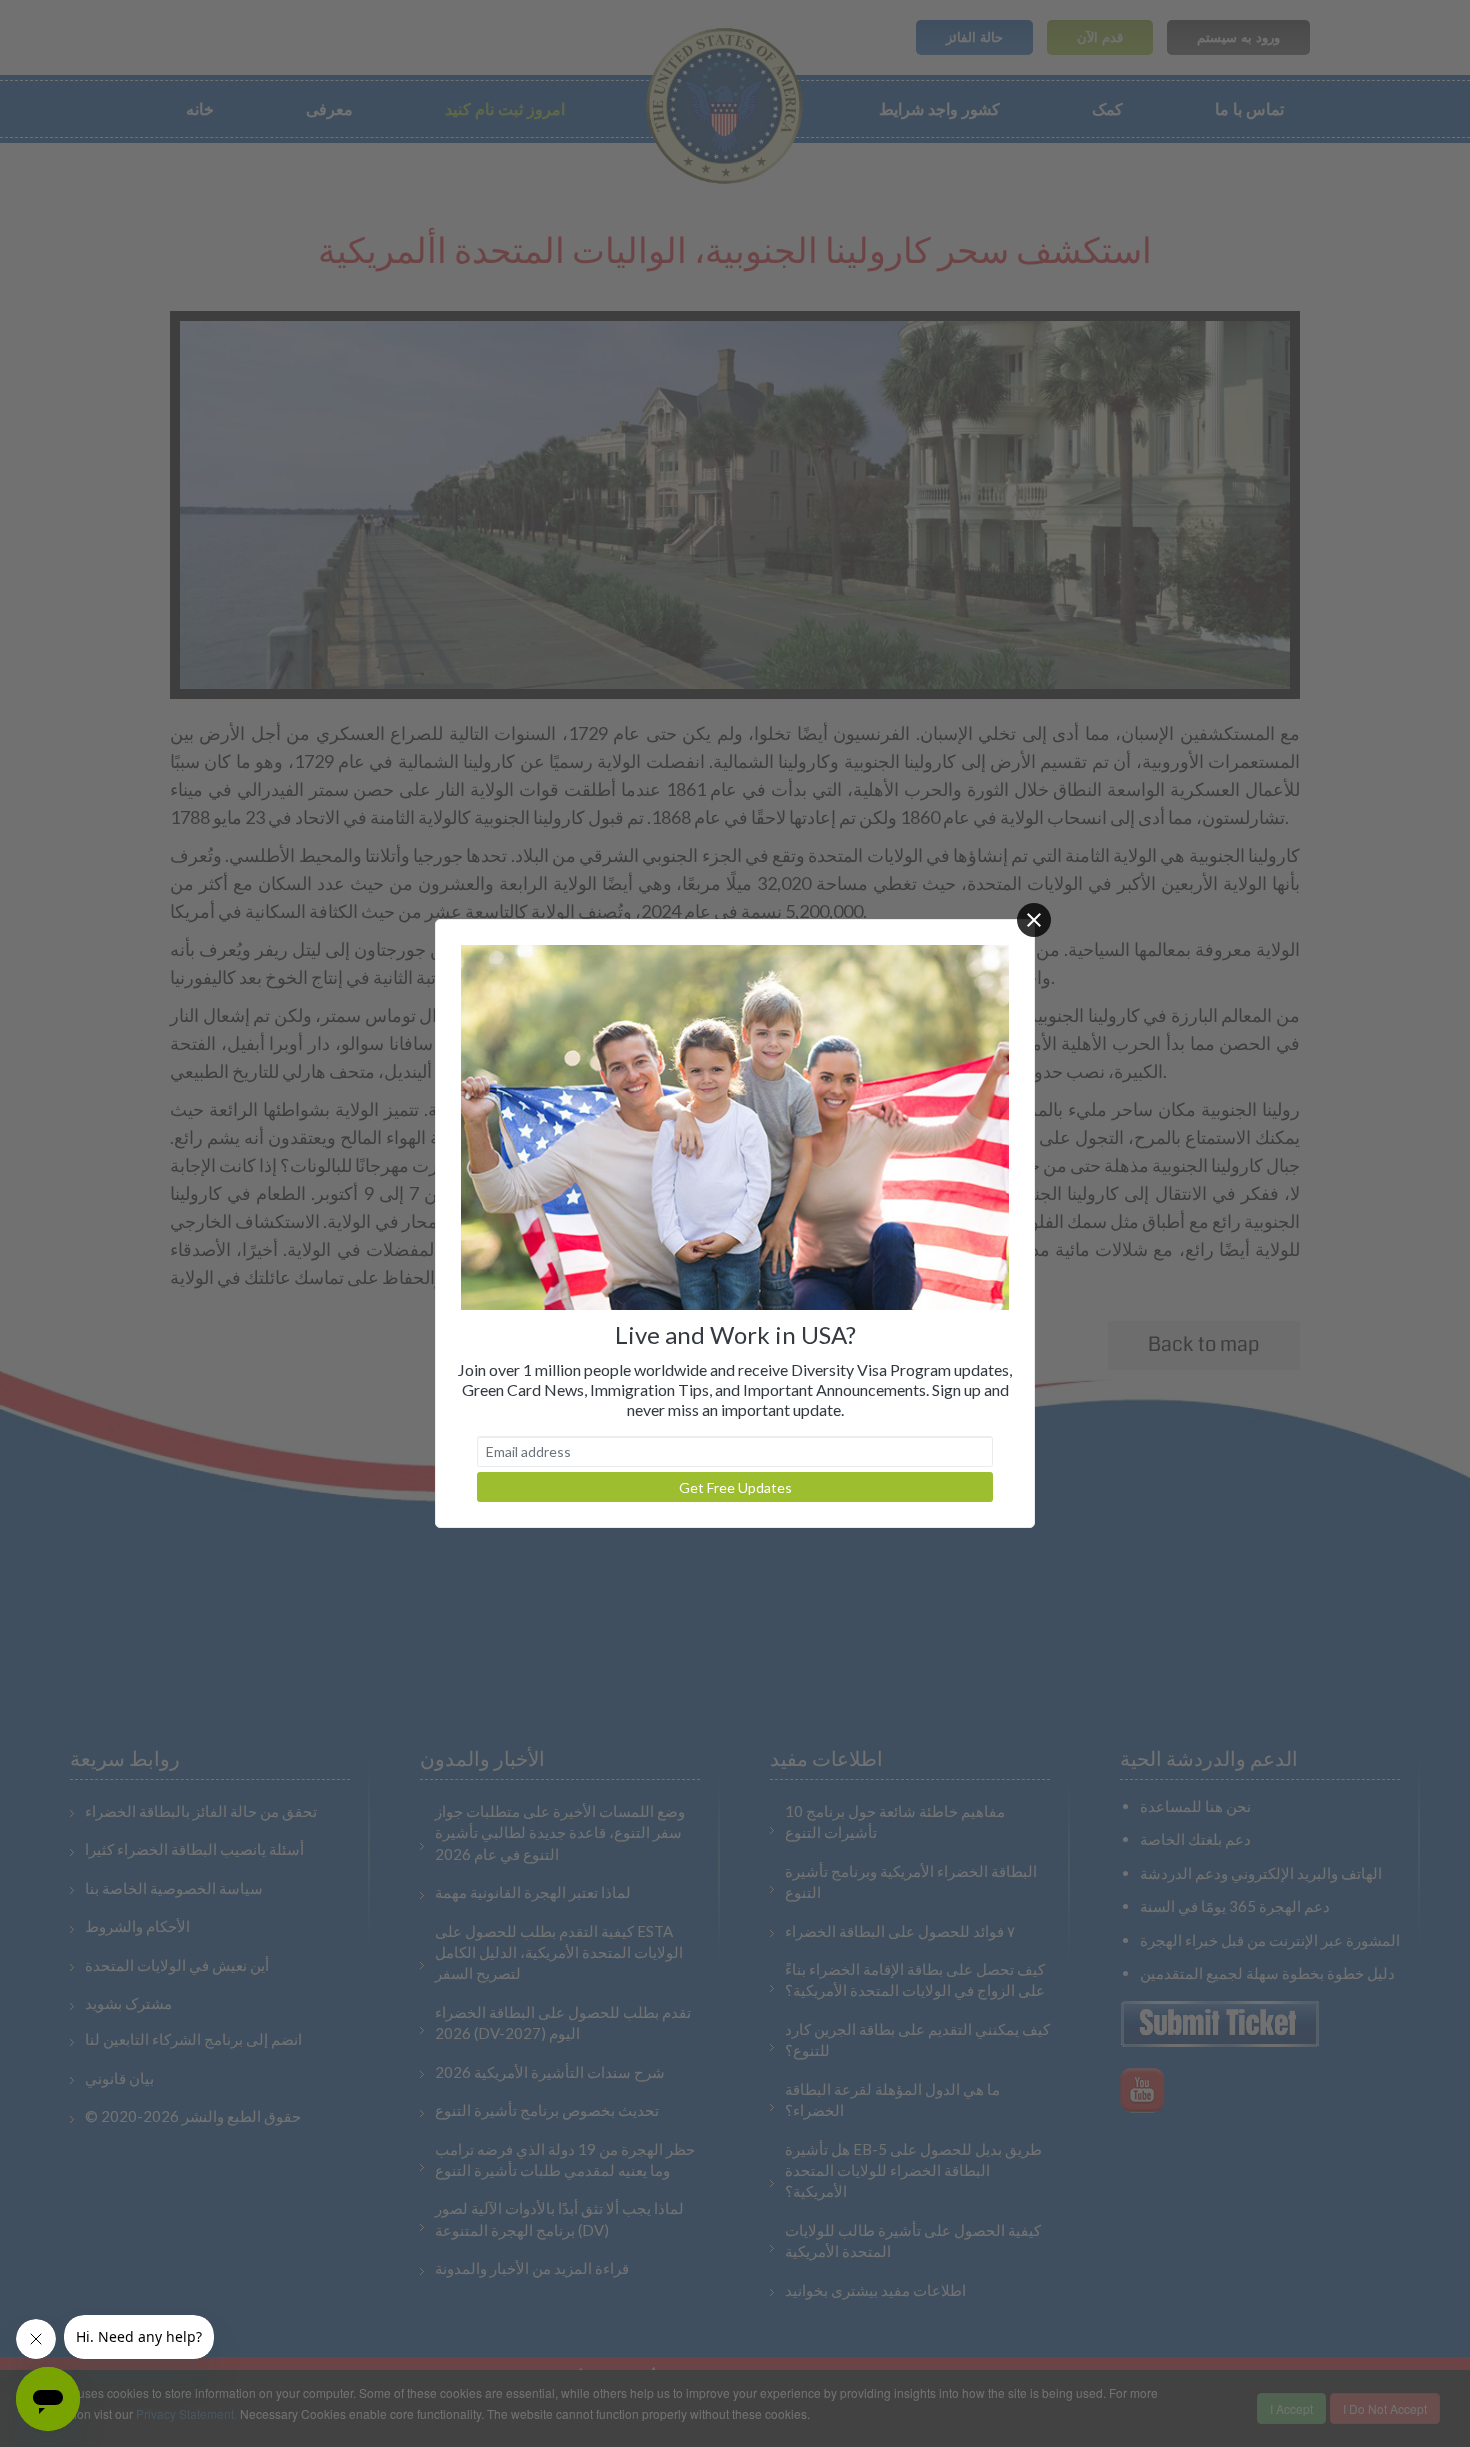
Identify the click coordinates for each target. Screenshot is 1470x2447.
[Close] (1034, 920)
